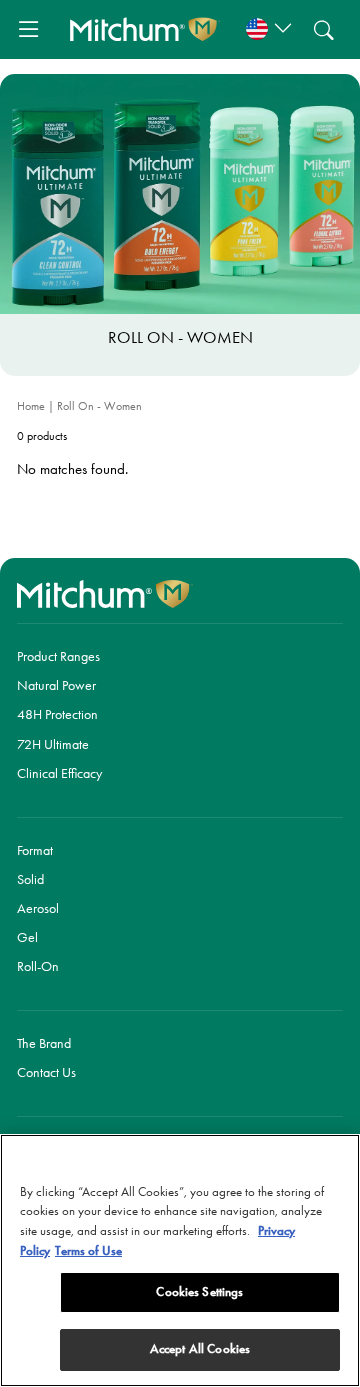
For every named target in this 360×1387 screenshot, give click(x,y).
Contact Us (46, 1072)
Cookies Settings (199, 1292)
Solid (30, 879)
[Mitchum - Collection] (145, 29)
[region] (180, 1260)
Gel (27, 937)
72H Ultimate (53, 744)
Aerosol (38, 908)
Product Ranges (58, 656)
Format (35, 850)
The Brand (44, 1043)
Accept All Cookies (200, 1349)
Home (32, 406)
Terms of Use (88, 1251)
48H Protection (57, 714)
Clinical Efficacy (59, 773)
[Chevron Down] (266, 29)
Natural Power (56, 685)
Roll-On (38, 966)
